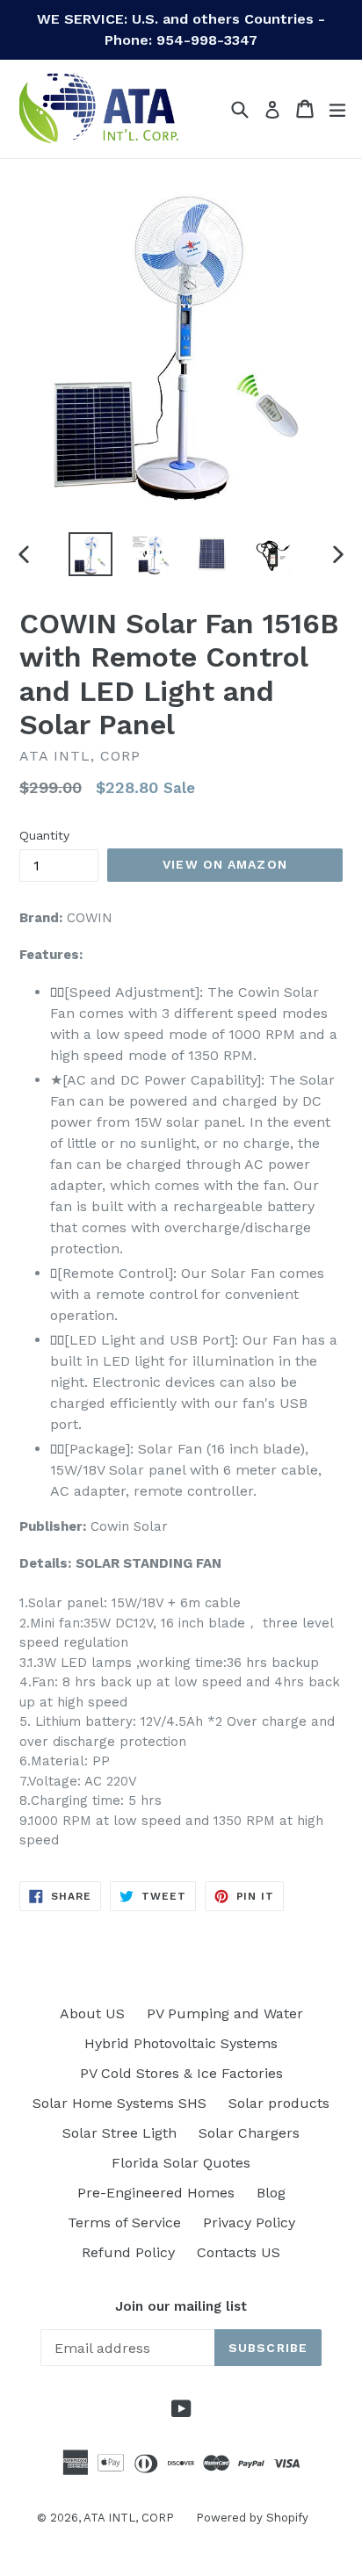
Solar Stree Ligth (119, 2133)
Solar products (279, 2103)
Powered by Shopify (252, 2518)
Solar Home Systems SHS (119, 2103)
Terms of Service (124, 2222)
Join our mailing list (181, 2306)
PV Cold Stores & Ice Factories (181, 2073)
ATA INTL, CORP (129, 2518)
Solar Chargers (249, 2133)
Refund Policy (128, 2252)
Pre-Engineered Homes (156, 2193)
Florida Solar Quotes (181, 2163)
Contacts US (239, 2252)
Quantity (44, 835)
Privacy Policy (249, 2222)
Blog (271, 2193)
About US (92, 2013)
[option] (90, 554)
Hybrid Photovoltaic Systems (181, 2043)
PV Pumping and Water (225, 2013)
